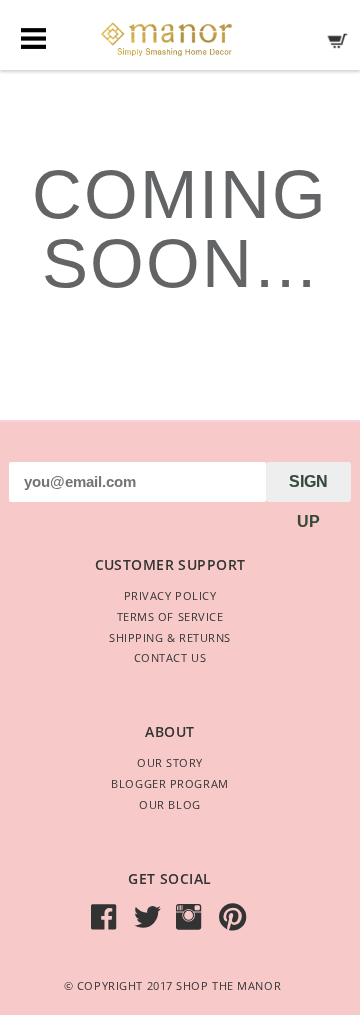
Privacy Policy (170, 595)
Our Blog (169, 804)
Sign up (308, 487)
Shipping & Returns (170, 637)
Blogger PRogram (169, 783)
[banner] (180, 34)
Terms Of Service (170, 616)
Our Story (170, 762)
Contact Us (170, 657)
